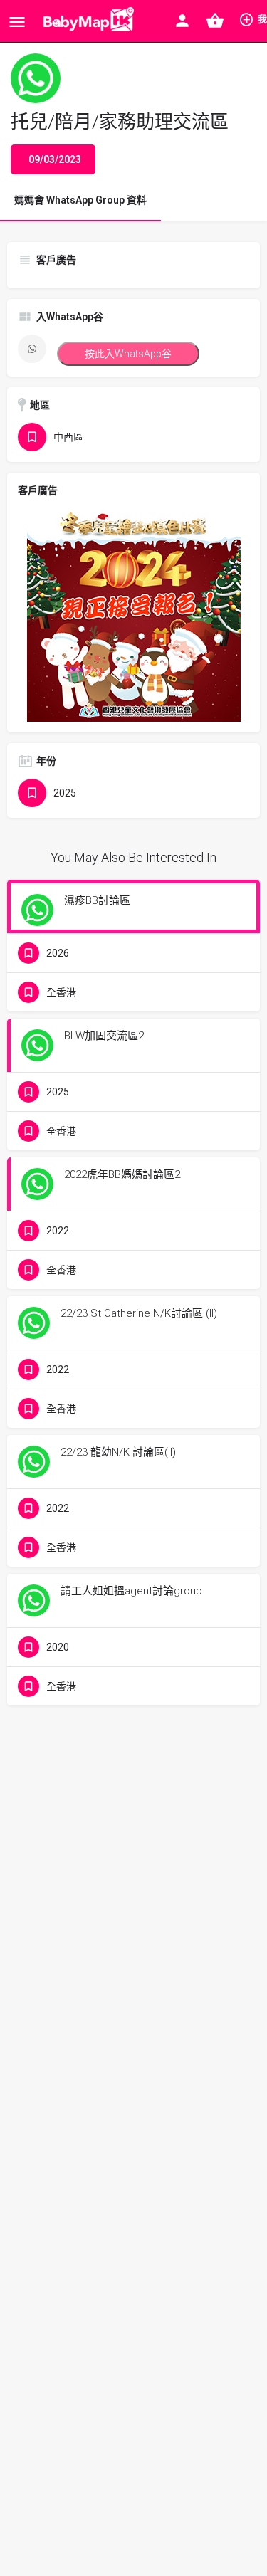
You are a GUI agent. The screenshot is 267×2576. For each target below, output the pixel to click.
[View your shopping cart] (215, 21)
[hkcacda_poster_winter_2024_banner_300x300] (134, 614)
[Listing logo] (36, 78)
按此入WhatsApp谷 (128, 354)
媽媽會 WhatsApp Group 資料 (80, 200)
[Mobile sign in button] (182, 21)
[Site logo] (86, 21)
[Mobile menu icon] (17, 22)
